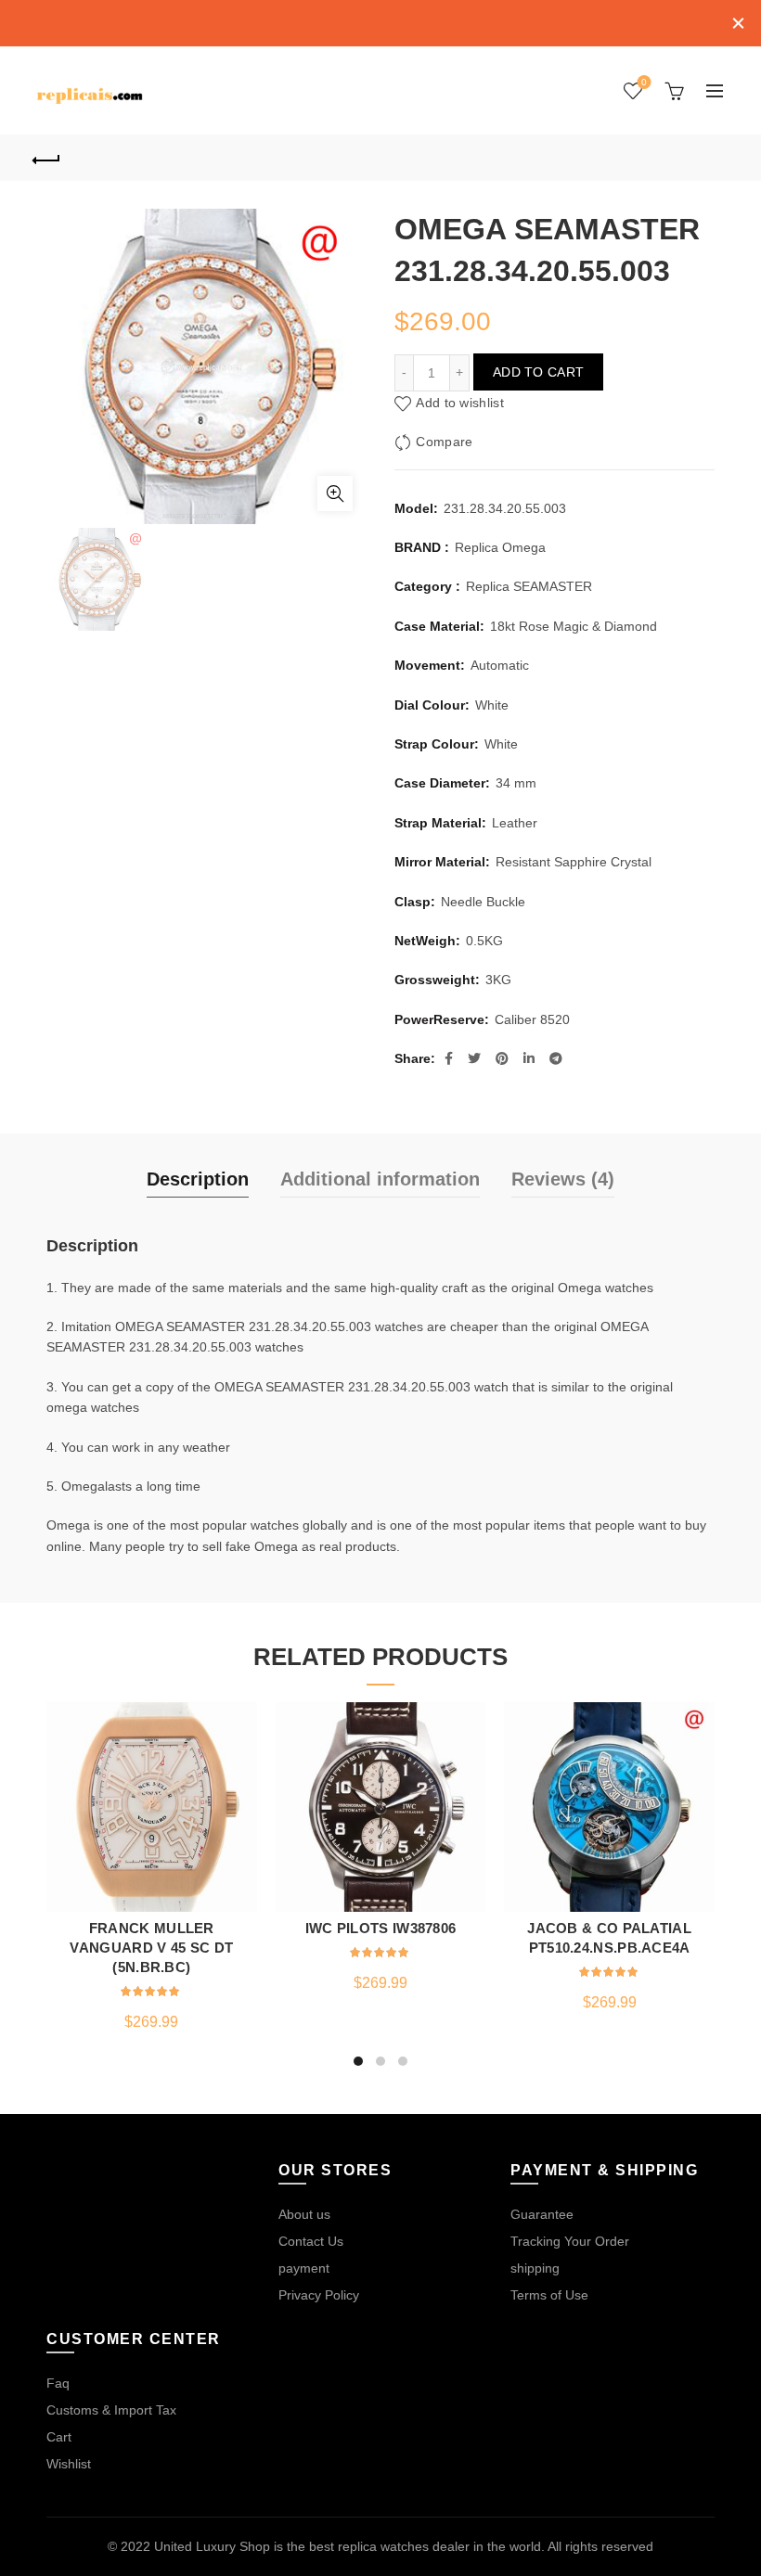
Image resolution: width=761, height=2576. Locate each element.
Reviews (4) (563, 1179)
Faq (58, 2383)
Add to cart (538, 372)
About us (304, 2214)
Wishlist (644, 82)
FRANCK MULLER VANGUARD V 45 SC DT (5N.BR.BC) (151, 1948)
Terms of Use (549, 2295)
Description (198, 1179)
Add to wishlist (460, 403)
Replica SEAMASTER (529, 586)
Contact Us (311, 2241)
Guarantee (542, 2214)
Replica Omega (500, 547)
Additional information (380, 1179)
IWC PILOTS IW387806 (381, 1928)
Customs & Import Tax (111, 2410)
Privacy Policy (319, 2295)
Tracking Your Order (570, 2241)
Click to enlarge (335, 493)
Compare (444, 442)
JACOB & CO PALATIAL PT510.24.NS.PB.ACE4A (609, 1938)
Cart (59, 2437)
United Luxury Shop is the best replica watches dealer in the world (348, 2546)
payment (304, 2268)
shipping (535, 2268)
